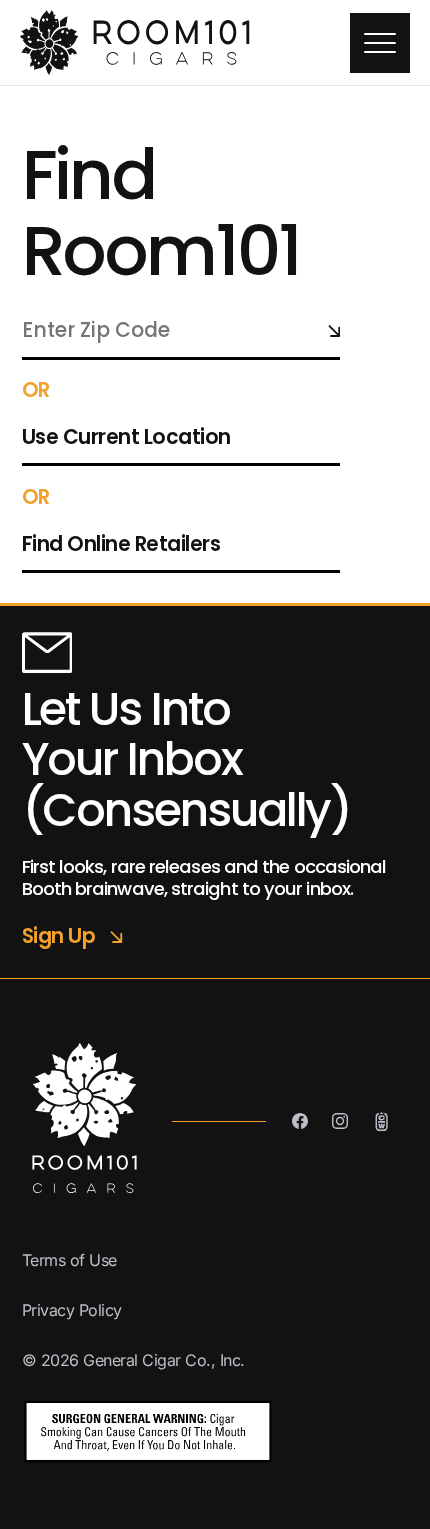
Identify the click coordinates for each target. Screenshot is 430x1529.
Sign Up (72, 936)
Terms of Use (69, 1260)
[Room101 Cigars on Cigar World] (381, 1121)
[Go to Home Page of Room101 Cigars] (185, 42)
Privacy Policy (72, 1310)
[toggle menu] (380, 43)
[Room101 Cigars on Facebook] (300, 1121)
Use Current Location (126, 437)
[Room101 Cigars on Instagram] (340, 1121)
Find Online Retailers (121, 544)
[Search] (334, 330)
